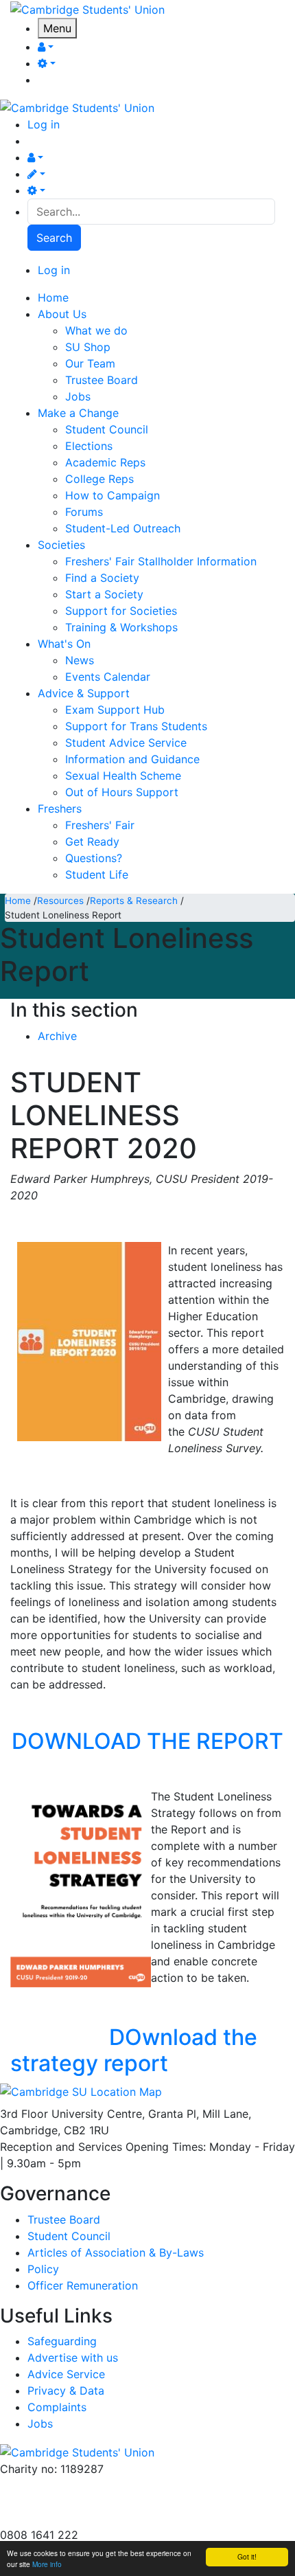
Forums (84, 512)
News (80, 660)
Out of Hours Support (122, 792)
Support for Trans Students (136, 726)
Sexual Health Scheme (123, 776)
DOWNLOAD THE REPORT (147, 1741)
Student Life (97, 874)
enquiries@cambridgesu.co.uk (78, 2485)
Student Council (107, 429)
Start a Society (104, 594)
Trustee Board (102, 380)
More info (47, 2564)
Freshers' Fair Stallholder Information (161, 561)
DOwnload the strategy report (134, 2050)
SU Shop (88, 347)
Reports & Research (134, 901)
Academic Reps (105, 462)
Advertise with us (45, 2518)
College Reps (99, 479)
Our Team (90, 363)
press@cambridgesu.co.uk (68, 2502)
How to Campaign (113, 495)
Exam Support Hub (115, 710)
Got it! (247, 2556)
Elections (89, 446)
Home (18, 901)
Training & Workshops (121, 627)
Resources (60, 901)
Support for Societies (121, 611)
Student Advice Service (126, 743)
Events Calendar (108, 677)
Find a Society (102, 578)
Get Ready (92, 841)
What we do (96, 330)
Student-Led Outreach (123, 528)
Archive (57, 1036)
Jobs (78, 396)
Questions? (94, 858)
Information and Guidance (132, 759)
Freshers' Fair (100, 825)
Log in (44, 124)
